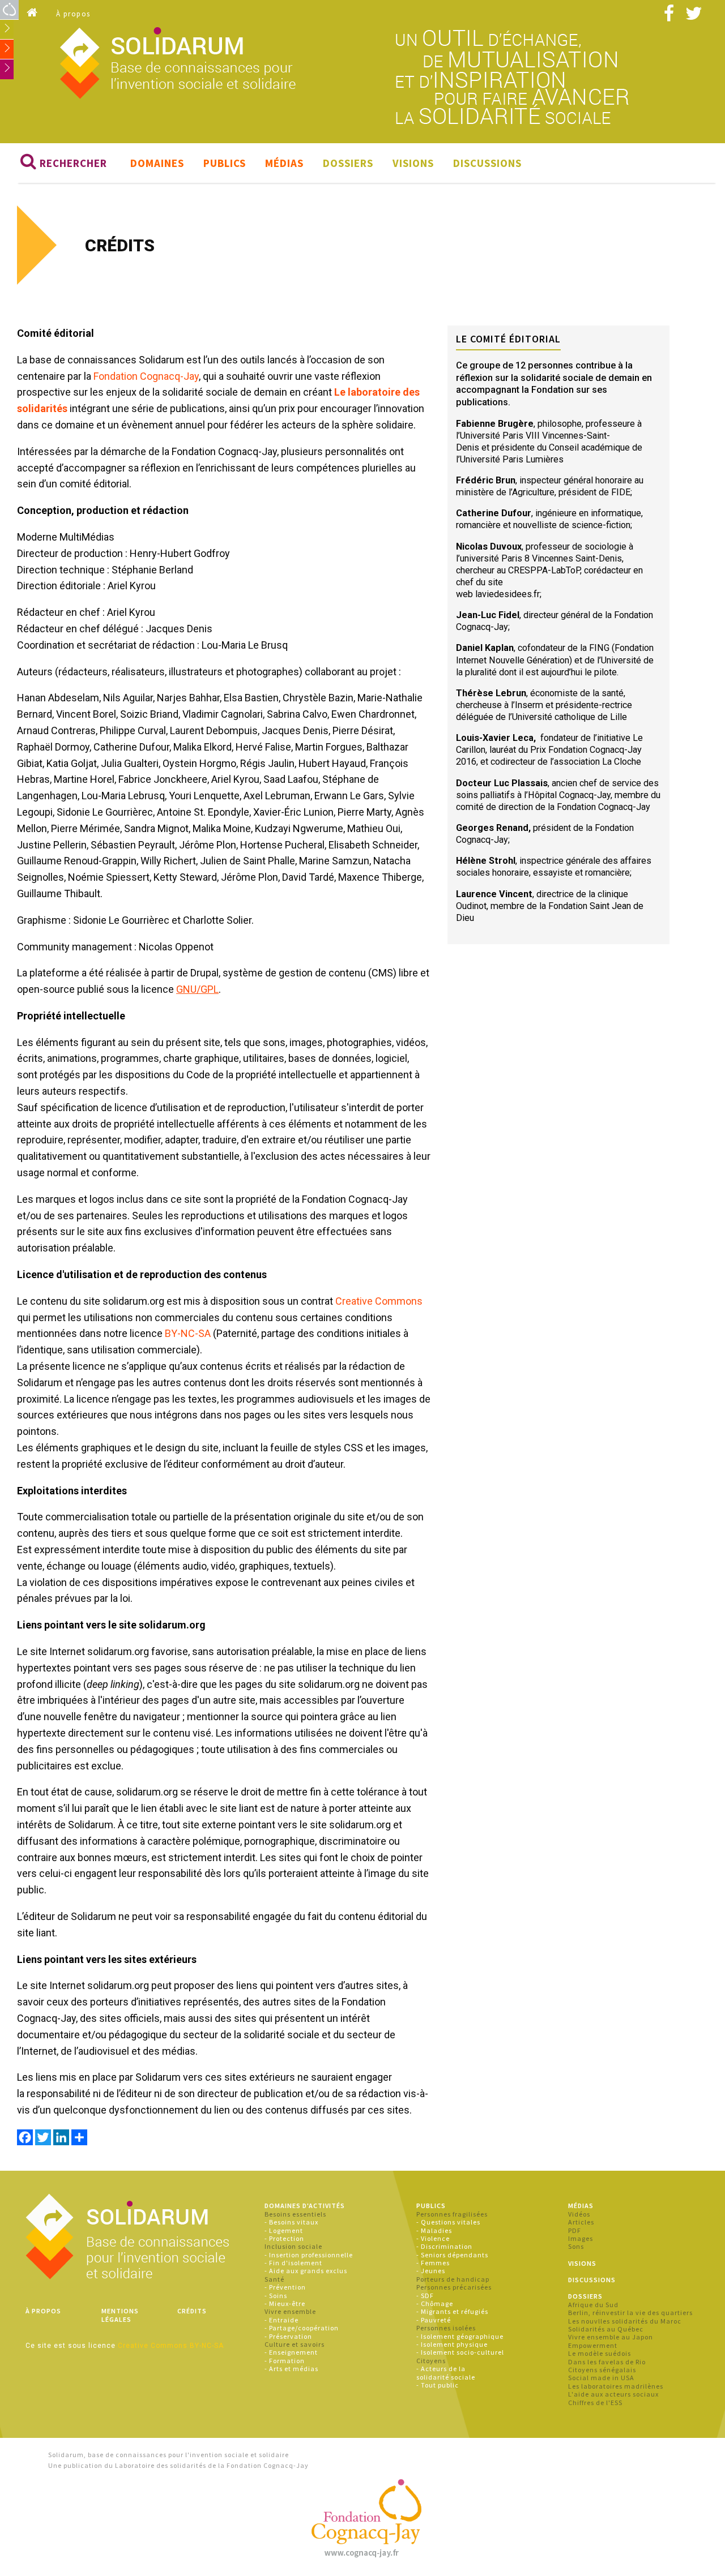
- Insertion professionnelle (309, 2255)
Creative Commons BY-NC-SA (171, 2346)
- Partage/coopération (302, 2328)
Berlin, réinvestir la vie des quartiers (630, 2313)
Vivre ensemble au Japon (611, 2337)
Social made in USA (601, 2378)
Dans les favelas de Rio (607, 2362)
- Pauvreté (434, 2320)
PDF (575, 2230)
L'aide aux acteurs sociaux (613, 2394)
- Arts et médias (291, 2369)
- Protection (284, 2238)
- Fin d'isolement (293, 2263)
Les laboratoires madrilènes (616, 2386)
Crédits (192, 2311)
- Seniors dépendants (452, 2255)
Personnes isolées (446, 2328)
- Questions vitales (448, 2222)
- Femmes (433, 2263)
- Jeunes (431, 2271)
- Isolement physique (452, 2344)
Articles (581, 2222)
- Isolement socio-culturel (460, 2352)
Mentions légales (120, 2315)
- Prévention (285, 2287)
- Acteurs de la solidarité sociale (446, 2373)
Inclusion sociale (293, 2246)
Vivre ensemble (290, 2311)
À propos (73, 14)
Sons (576, 2246)
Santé (274, 2279)
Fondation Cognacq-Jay (146, 376)
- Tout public (438, 2385)
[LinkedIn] (61, 2138)
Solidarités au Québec (606, 2329)
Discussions (487, 163)
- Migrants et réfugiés (452, 2311)
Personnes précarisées (454, 2287)
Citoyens (431, 2361)
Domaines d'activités (305, 2206)
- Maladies (434, 2230)
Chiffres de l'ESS (595, 2403)
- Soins (276, 2296)
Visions (413, 163)
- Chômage (435, 2303)
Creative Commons (379, 1301)
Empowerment (593, 2345)
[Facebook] (25, 2138)
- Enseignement (291, 2352)
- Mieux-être (285, 2303)
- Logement (284, 2230)
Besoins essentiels (295, 2214)
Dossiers (348, 163)
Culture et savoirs (295, 2344)
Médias (284, 163)
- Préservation (288, 2336)
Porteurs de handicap (453, 2279)
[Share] (79, 2138)
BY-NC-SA (188, 1333)
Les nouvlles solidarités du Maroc (625, 2321)
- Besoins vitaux (291, 2222)
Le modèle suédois (600, 2353)
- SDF (425, 2296)
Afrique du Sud (593, 2305)
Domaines (157, 163)
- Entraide (282, 2320)
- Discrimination (444, 2246)
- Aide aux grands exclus (306, 2271)
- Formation (285, 2361)
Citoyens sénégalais (602, 2370)
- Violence (433, 2238)
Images (581, 2238)
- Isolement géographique (460, 2336)
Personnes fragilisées (452, 2214)
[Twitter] (43, 2138)
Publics (225, 163)
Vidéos (579, 2214)
